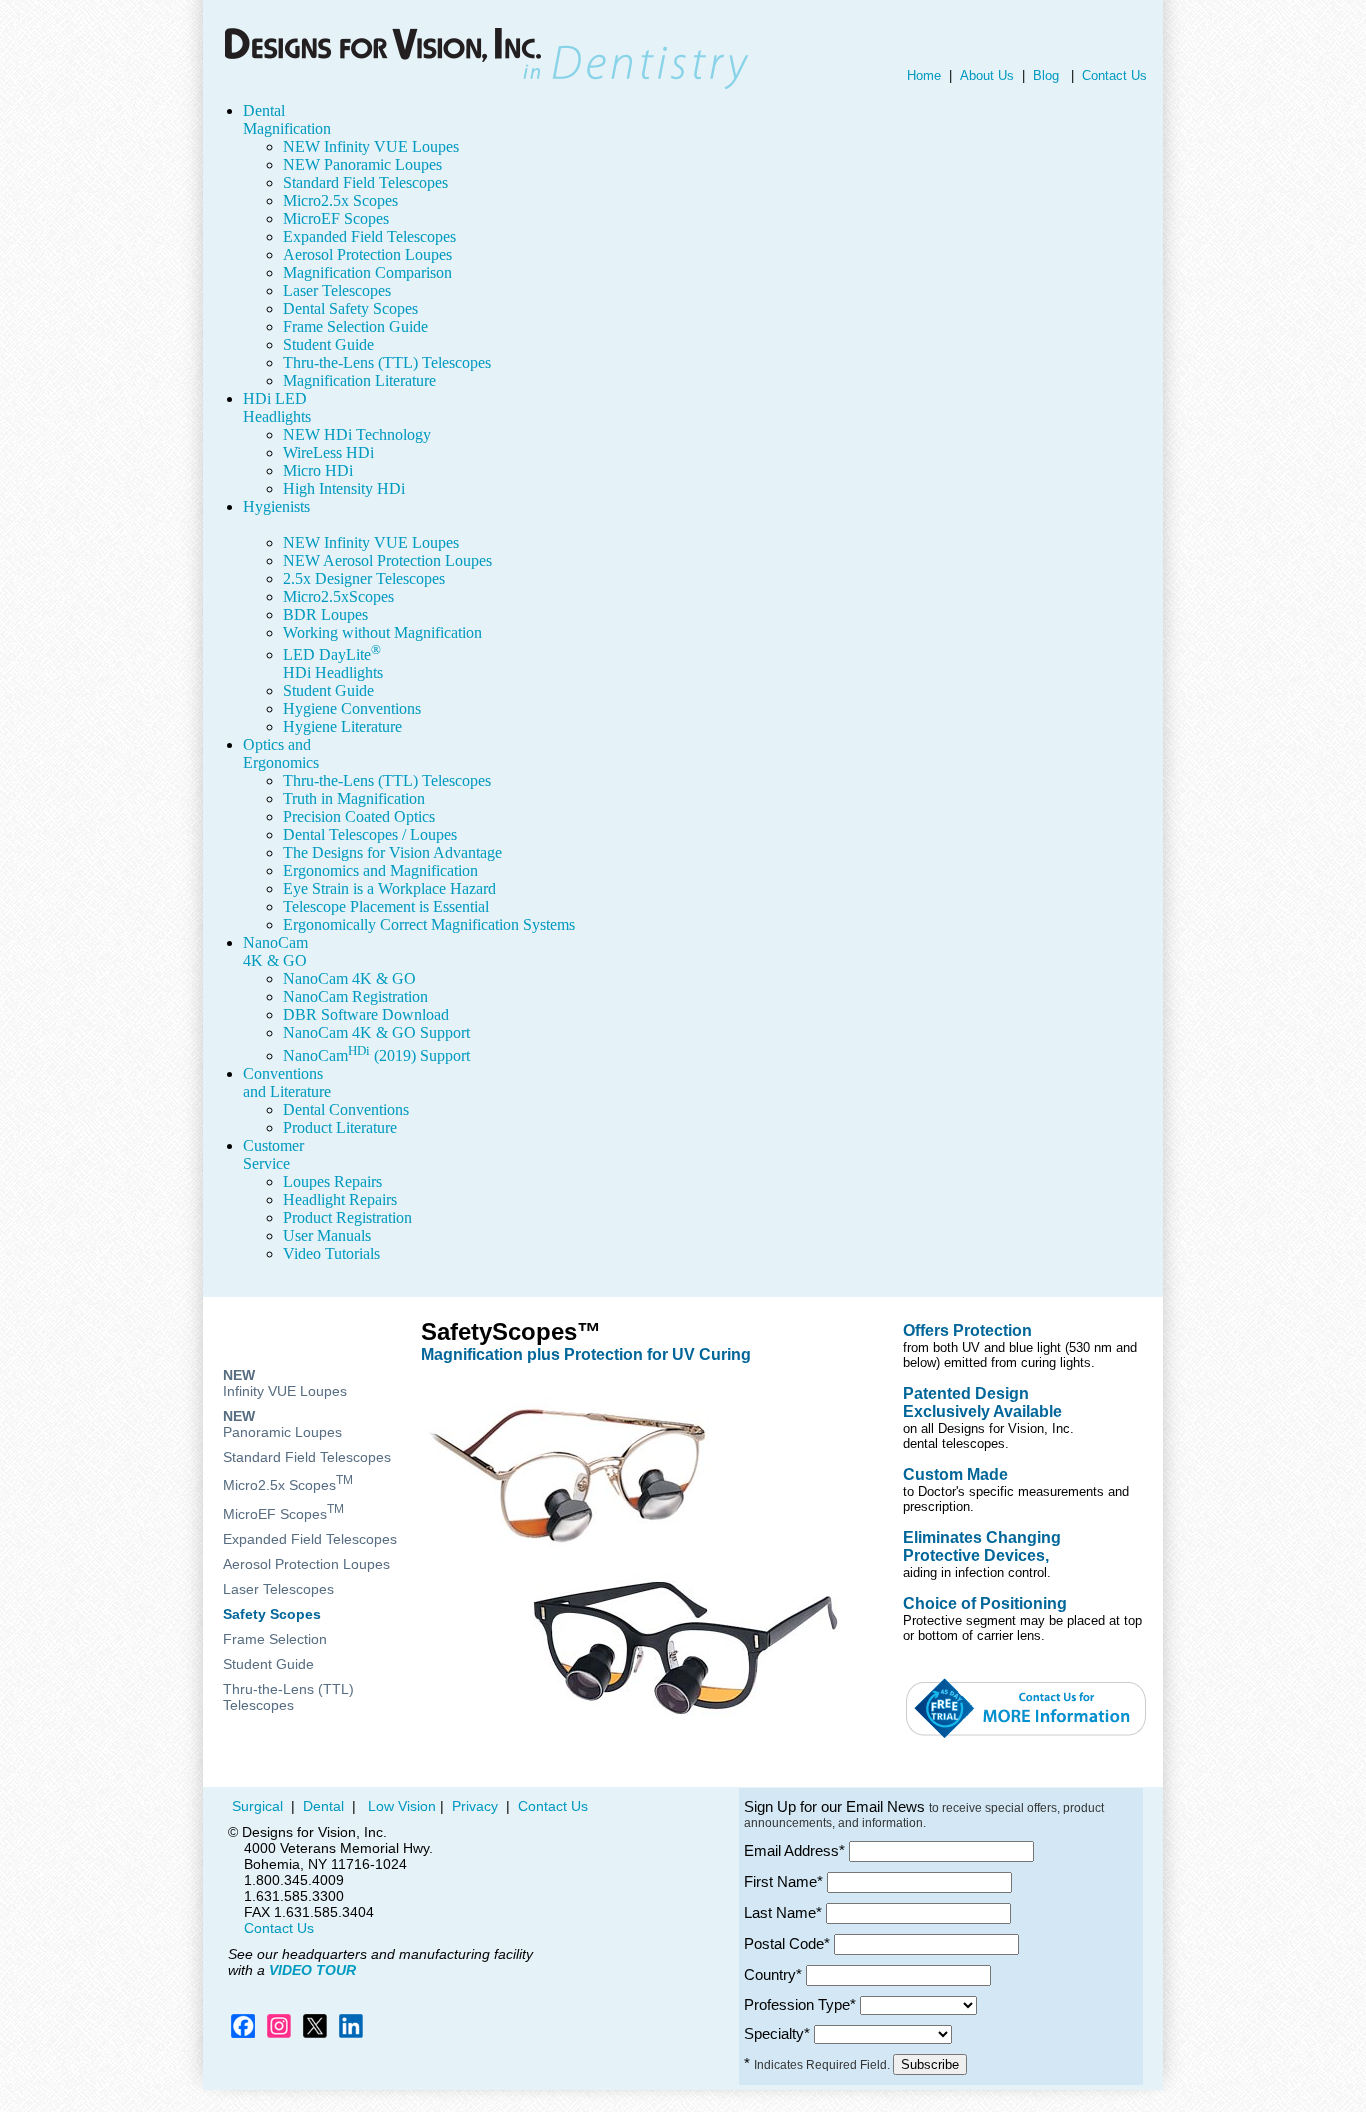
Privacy (473, 1806)
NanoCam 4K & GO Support (376, 1032)
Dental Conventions (346, 1109)
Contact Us (1114, 75)
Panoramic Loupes (282, 1424)
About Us (987, 75)
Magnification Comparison (367, 272)
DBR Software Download (366, 1014)
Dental (323, 1806)
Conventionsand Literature (287, 1082)
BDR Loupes (325, 614)
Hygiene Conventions (352, 708)
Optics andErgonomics (281, 753)
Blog (1046, 75)
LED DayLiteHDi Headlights (333, 663)
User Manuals (327, 1235)
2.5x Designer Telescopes (364, 578)
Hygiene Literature (342, 726)
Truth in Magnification (354, 798)
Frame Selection (275, 1639)
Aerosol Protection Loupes (367, 254)
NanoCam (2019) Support (376, 1055)
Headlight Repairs (340, 1199)
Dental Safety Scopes (350, 308)
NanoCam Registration (355, 996)
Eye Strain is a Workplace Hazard (389, 888)
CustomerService (273, 1154)
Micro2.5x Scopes (340, 200)
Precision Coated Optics (359, 816)
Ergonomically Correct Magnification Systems (429, 924)
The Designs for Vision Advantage (392, 852)
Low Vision (400, 1806)
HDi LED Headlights (277, 407)
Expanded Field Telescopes (369, 236)
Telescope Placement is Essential (386, 906)
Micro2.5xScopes (338, 596)
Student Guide (328, 344)
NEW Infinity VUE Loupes (371, 146)
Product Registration (347, 1217)
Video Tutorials (331, 1253)
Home (924, 75)
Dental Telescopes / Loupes (370, 834)
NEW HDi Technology (357, 434)
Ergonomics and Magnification (380, 870)
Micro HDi (318, 470)
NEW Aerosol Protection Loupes (387, 560)
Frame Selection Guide (355, 326)
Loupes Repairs (332, 1181)
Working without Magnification (382, 632)
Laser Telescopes (337, 290)
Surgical (255, 1806)
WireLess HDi (328, 452)
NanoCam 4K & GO (275, 951)
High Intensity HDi (344, 488)
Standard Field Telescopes (365, 182)
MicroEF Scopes (336, 218)
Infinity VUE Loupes (285, 1383)
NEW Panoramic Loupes (362, 164)
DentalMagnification (287, 119)
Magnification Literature (359, 380)
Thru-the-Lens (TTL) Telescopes (387, 362)
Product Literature (340, 1127)
